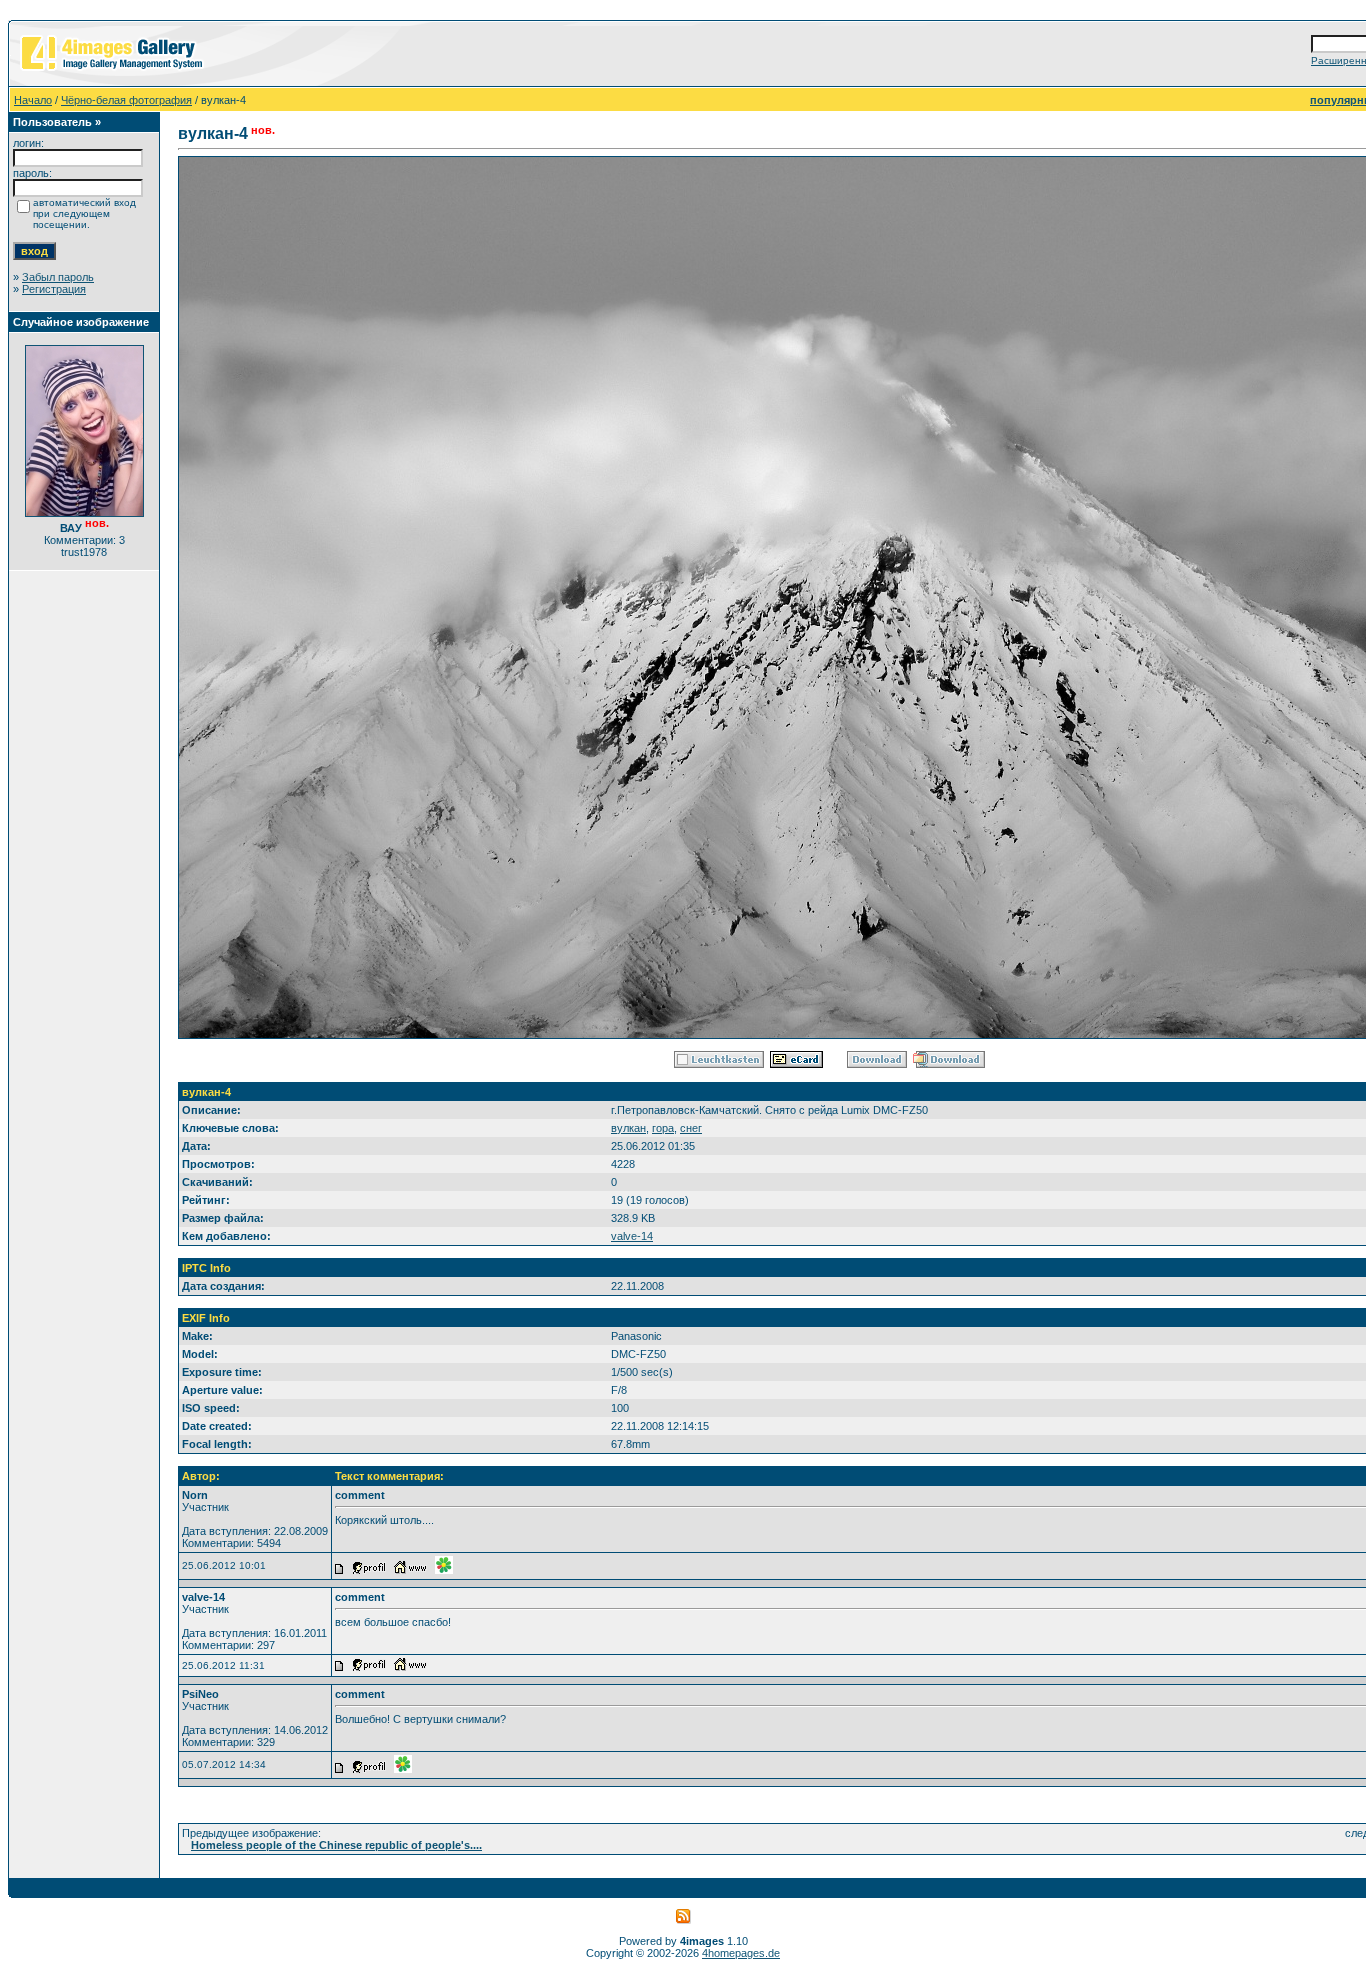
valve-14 (632, 1236)
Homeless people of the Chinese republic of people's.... (336, 1845)
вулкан (628, 1128)
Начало (33, 100)
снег (691, 1128)
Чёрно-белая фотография (126, 100)
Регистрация (54, 289)
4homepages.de (741, 1953)
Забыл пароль (58, 277)
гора (663, 1128)
